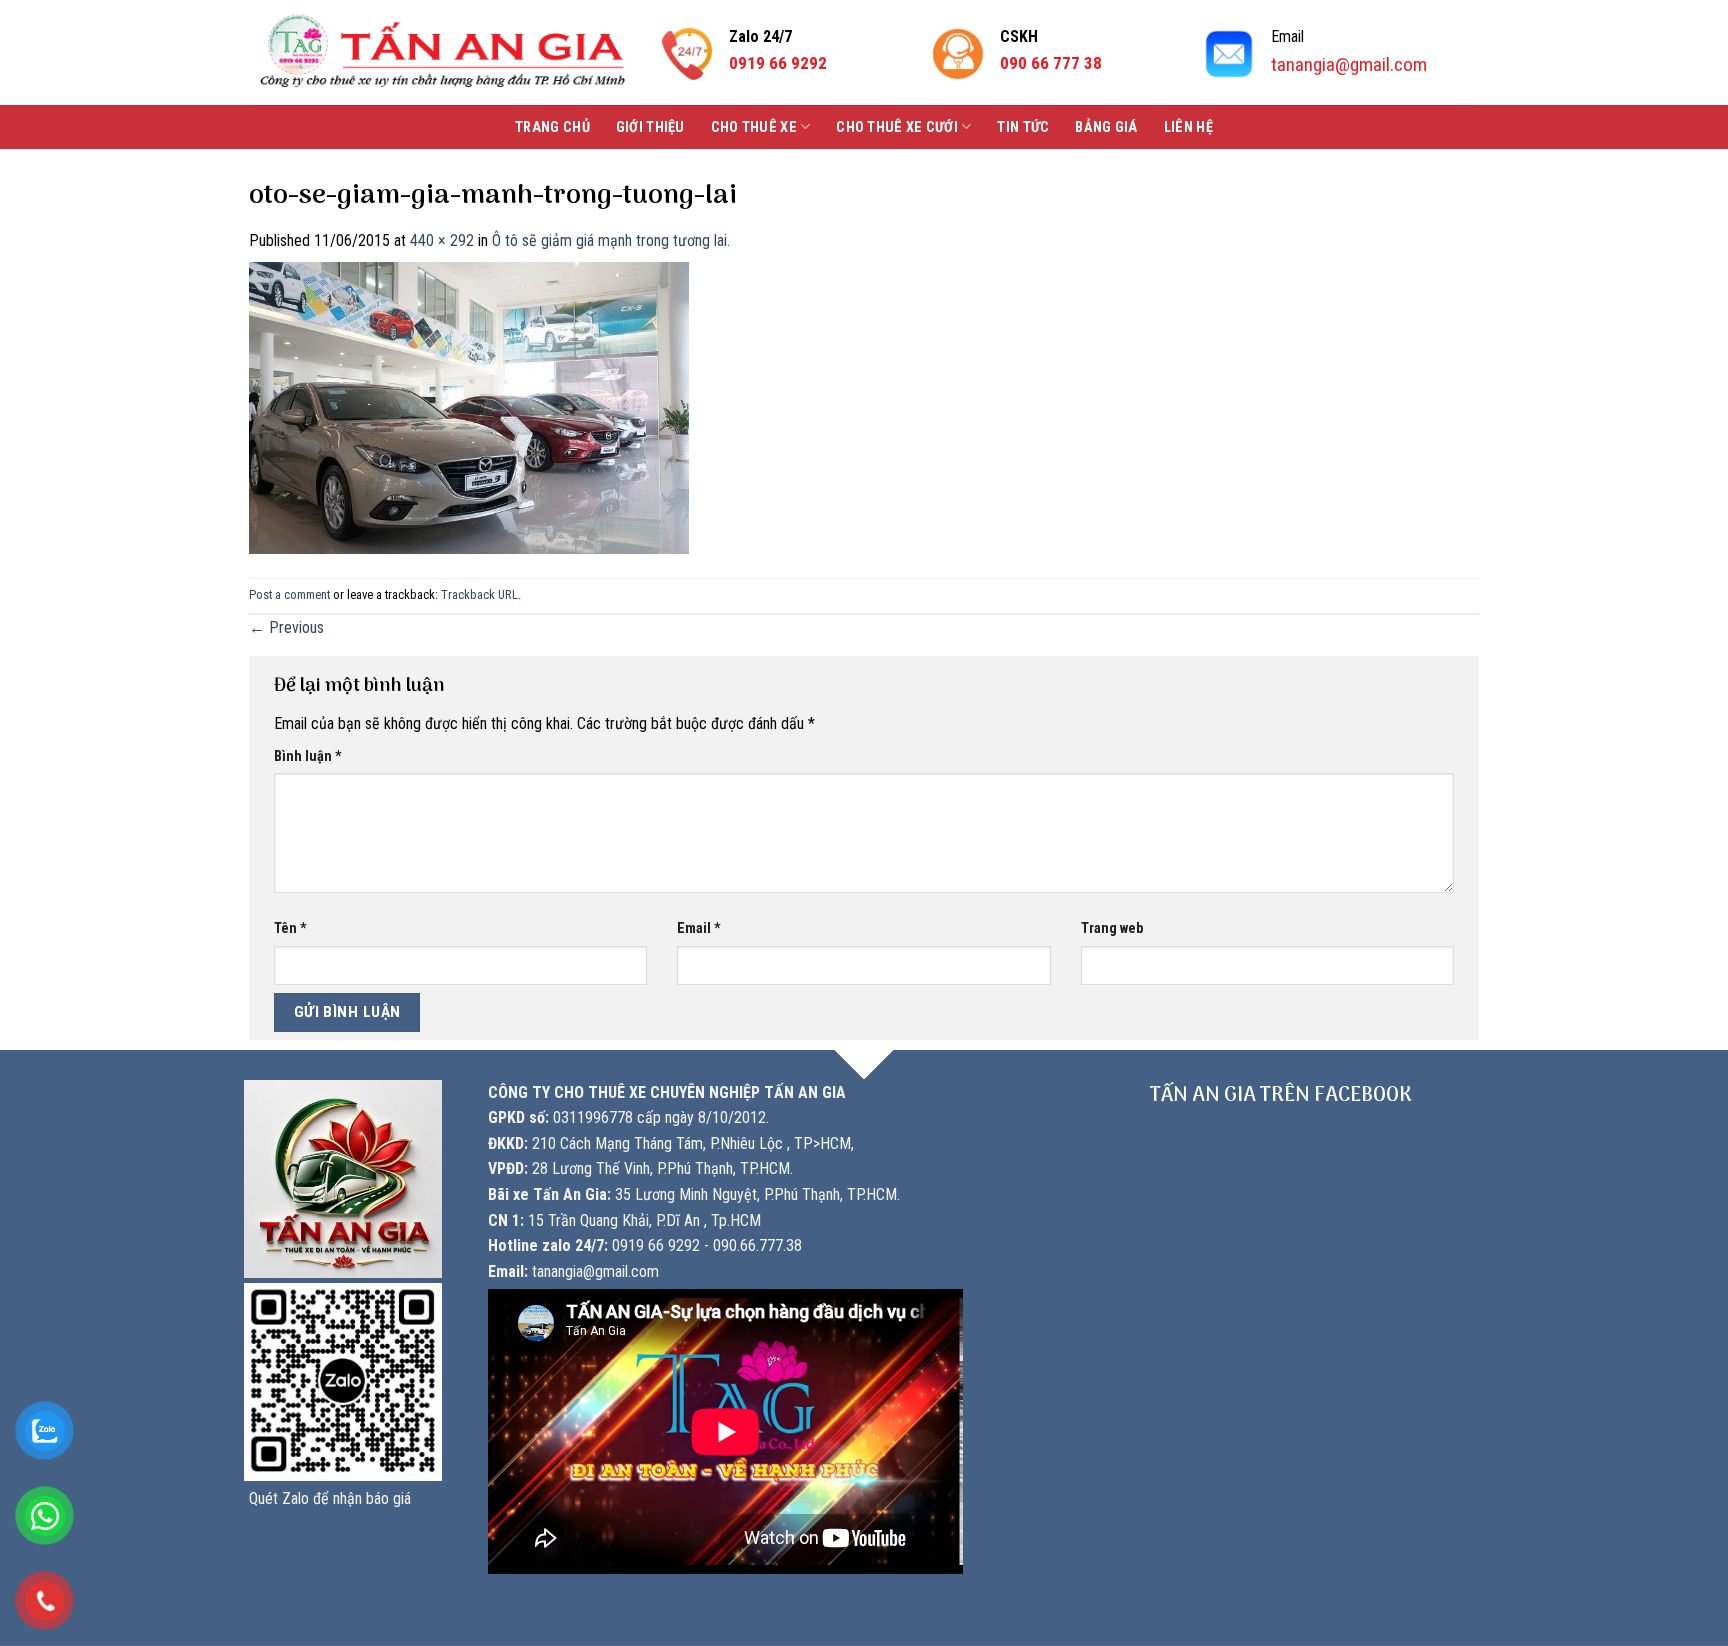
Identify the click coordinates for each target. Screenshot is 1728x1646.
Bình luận (308, 756)
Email (699, 928)
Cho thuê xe (754, 127)
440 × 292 (442, 240)
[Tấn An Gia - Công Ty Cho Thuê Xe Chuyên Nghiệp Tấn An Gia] (442, 52)
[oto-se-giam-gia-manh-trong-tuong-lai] (469, 406)
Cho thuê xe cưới (897, 127)
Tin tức (1023, 127)
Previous (286, 627)
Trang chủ (552, 127)
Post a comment (289, 594)
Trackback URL (479, 594)
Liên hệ (1188, 127)
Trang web (1112, 928)
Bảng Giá (1106, 127)
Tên (290, 928)
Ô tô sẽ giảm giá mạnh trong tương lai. (611, 240)
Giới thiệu (650, 127)
